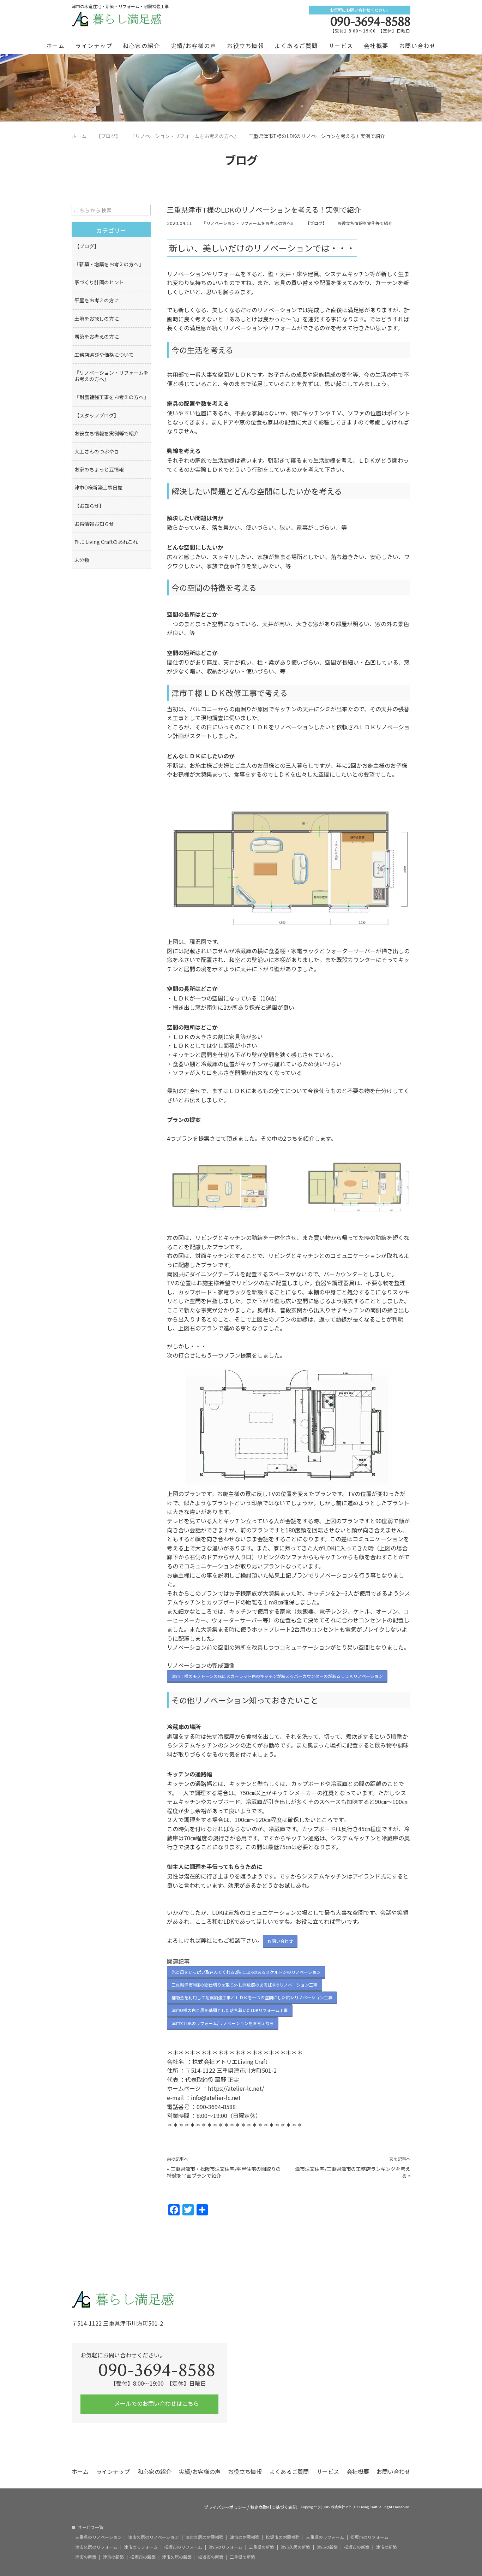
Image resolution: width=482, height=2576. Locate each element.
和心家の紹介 (141, 46)
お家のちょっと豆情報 (99, 469)
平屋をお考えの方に (97, 300)
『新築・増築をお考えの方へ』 (109, 264)
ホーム (56, 46)
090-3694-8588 (370, 22)
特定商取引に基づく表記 (273, 2507)
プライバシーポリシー (225, 2507)
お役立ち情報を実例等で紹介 (365, 223)
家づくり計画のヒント (99, 282)
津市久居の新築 (295, 2547)
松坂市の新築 (357, 2547)
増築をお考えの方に (97, 337)
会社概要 (376, 46)
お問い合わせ (418, 46)
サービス (341, 46)
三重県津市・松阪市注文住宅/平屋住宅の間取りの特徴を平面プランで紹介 (224, 2172)
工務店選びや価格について (104, 355)
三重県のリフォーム (325, 2537)
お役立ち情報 (245, 46)
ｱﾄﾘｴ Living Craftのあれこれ (106, 542)
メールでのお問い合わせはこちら (156, 2403)
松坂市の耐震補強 (283, 2537)
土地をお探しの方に (97, 319)
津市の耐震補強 (245, 2537)
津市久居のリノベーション (153, 2537)
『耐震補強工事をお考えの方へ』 (112, 397)
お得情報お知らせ (94, 524)
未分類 (82, 560)
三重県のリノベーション (98, 2537)
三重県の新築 (261, 2547)
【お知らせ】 (89, 506)
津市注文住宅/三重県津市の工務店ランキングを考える (353, 2172)
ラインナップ (94, 46)
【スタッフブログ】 (97, 415)
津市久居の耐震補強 (204, 2537)
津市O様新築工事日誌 (98, 487)
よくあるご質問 (296, 46)
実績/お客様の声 (193, 46)
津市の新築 (327, 2547)
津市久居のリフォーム (96, 2547)
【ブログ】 (316, 223)
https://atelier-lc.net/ (236, 2088)
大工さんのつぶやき (97, 451)
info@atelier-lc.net (216, 2097)
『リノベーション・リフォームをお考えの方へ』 (248, 223)
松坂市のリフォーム (369, 2537)
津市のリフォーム (141, 2547)
